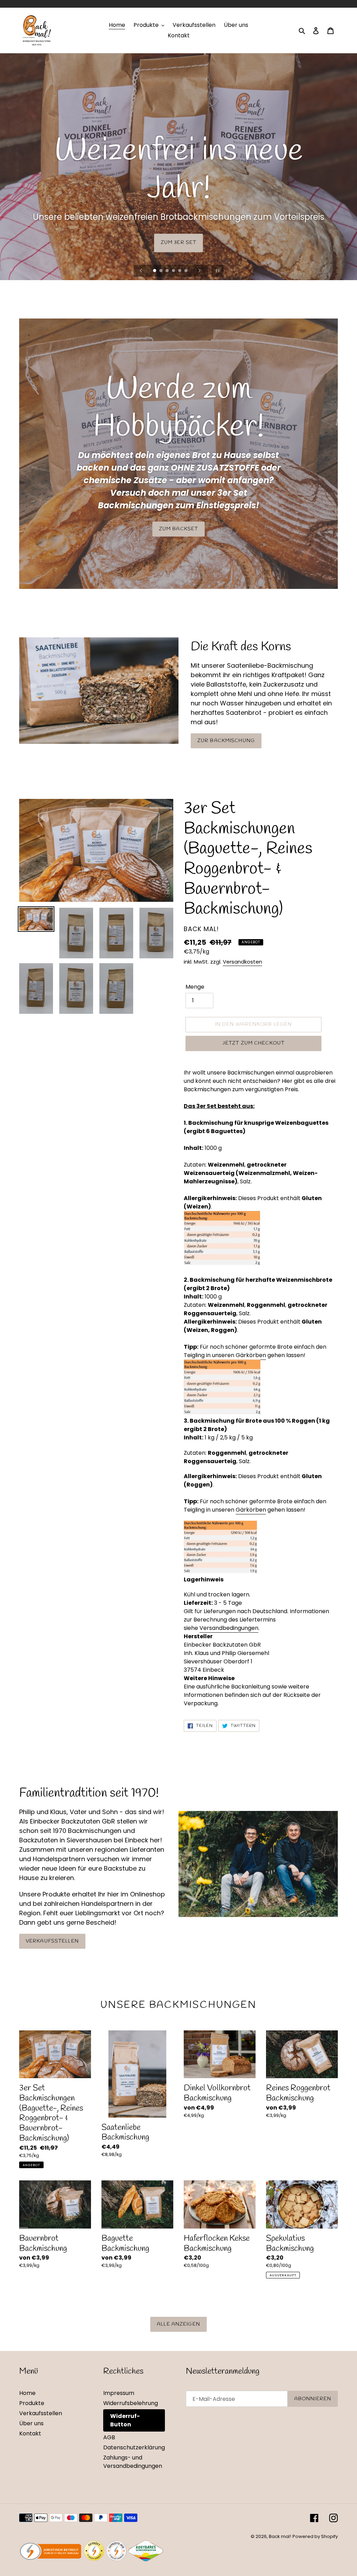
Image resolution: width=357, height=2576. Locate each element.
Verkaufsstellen (52, 1941)
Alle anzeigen (178, 2324)
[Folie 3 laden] (168, 271)
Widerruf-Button (125, 2420)
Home (27, 2393)
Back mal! (280, 2536)
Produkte (32, 2403)
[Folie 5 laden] (180, 271)
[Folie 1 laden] (155, 271)
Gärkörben (251, 1355)
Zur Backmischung (226, 741)
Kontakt (30, 2433)
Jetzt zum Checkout (253, 1043)
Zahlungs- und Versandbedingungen (133, 2462)
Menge (195, 987)
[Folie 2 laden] (161, 271)
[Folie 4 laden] (174, 271)
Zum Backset (178, 529)
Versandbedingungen (229, 1628)
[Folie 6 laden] (187, 271)
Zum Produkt (178, 243)
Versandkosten (242, 962)
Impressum (119, 2393)
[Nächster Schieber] (199, 271)
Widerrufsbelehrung (131, 2403)
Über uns (31, 2423)
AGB (109, 2437)
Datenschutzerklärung (134, 2447)
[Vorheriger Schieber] (141, 271)
